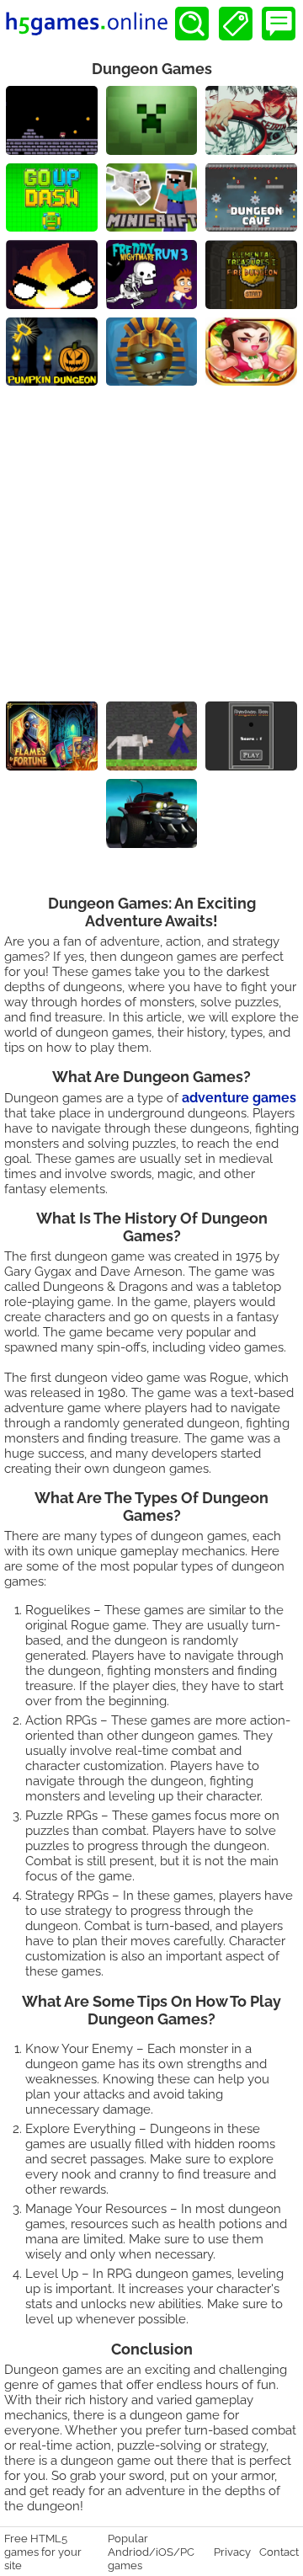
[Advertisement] (151, 546)
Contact (279, 2552)
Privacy (232, 2552)
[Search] (192, 24)
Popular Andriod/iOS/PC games (151, 2552)
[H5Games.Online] (87, 24)
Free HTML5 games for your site (43, 2552)
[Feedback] (279, 24)
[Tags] (236, 24)
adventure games (239, 1098)
